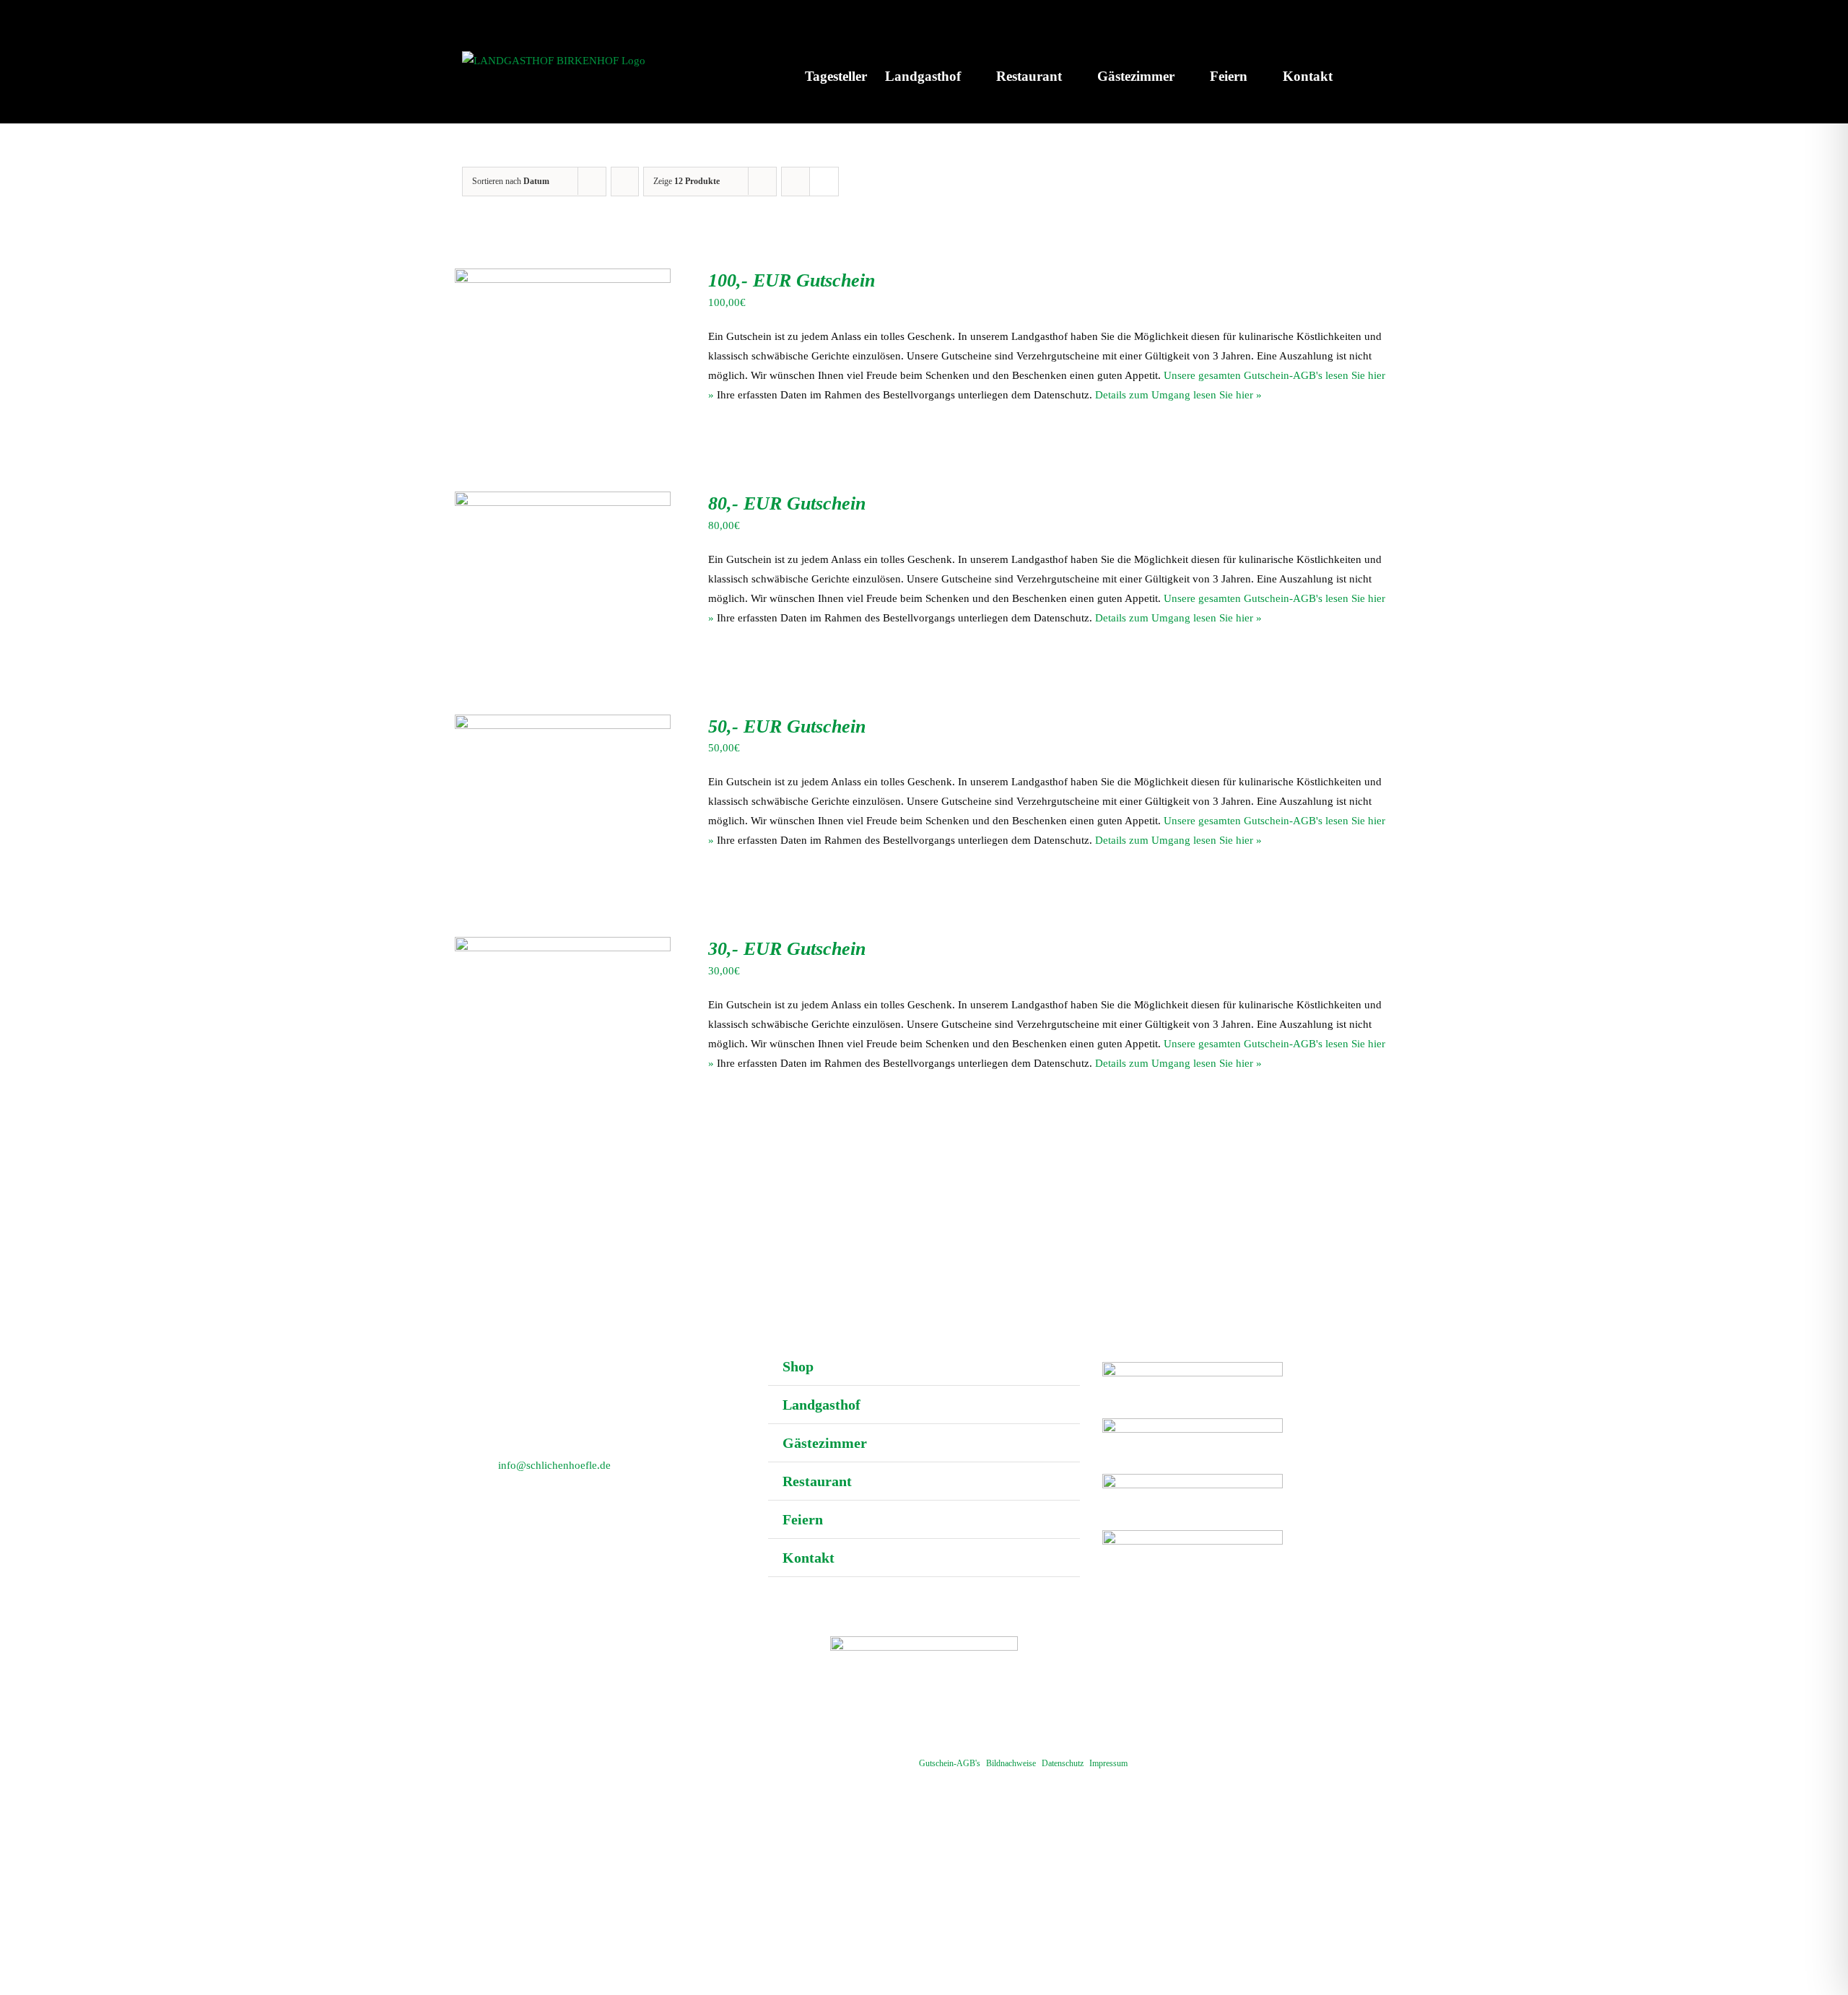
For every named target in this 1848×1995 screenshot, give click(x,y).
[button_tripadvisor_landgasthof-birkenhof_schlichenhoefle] (1193, 1535)
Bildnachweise (1011, 1763)
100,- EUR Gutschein (792, 280)
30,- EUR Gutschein (787, 949)
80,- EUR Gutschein (787, 503)
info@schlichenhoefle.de (554, 1465)
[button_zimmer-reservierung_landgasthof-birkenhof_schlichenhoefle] (1193, 1423)
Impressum (1108, 1763)
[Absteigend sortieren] (625, 182)
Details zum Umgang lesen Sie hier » (1178, 395)
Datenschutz (1063, 1763)
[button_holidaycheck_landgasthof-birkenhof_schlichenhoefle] (1193, 1479)
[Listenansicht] (824, 182)
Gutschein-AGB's (950, 1763)
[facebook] (924, 1721)
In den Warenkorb (532, 326)
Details (624, 326)
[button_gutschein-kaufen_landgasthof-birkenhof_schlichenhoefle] (1193, 1367)
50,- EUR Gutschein (787, 726)
